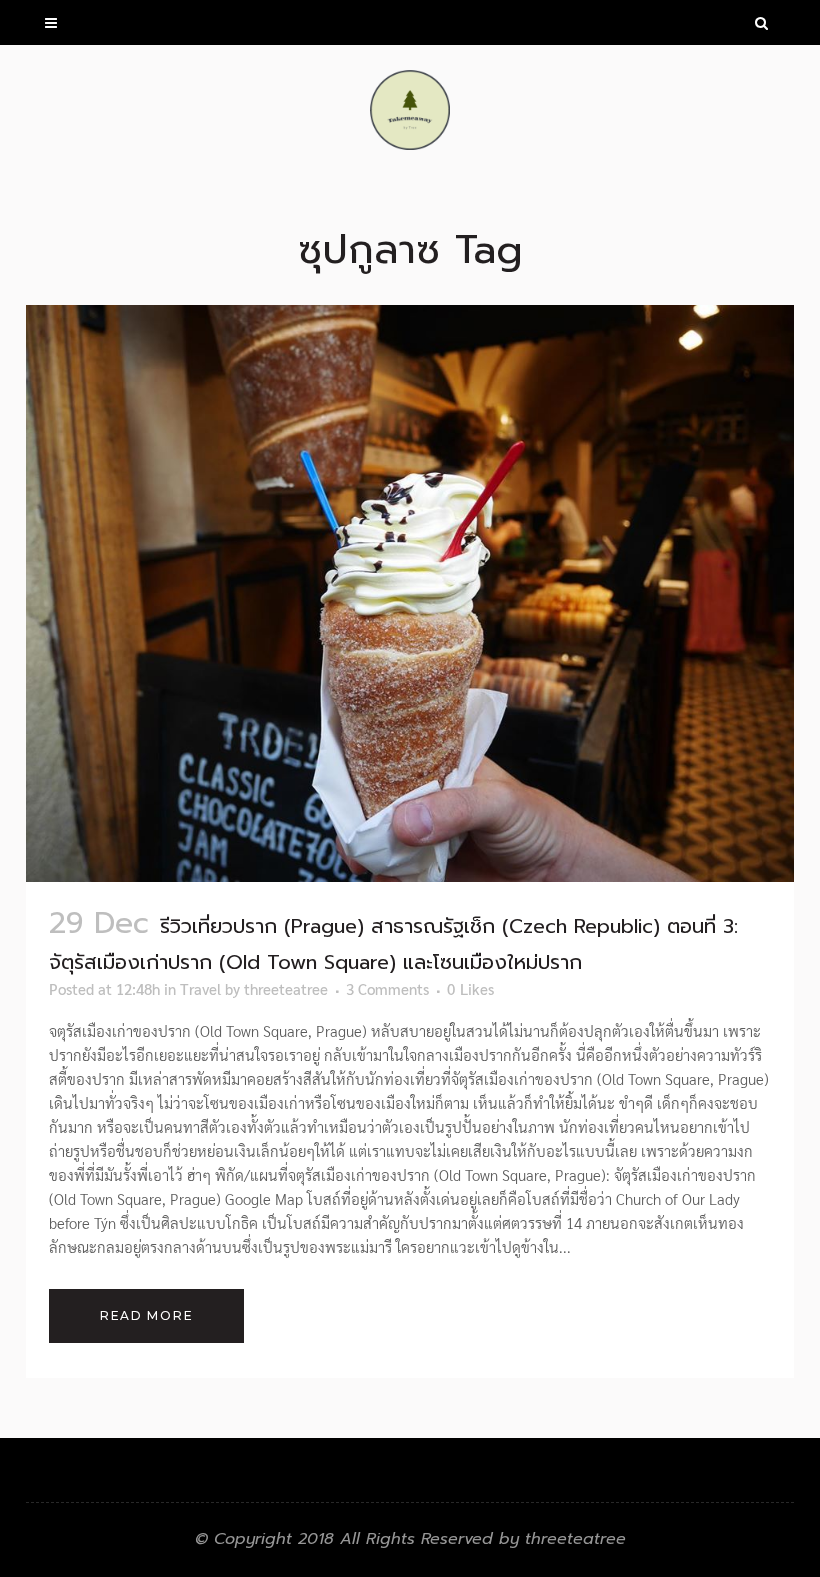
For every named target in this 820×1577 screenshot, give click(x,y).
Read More (146, 1315)
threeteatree (286, 988)
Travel (200, 988)
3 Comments (387, 988)
